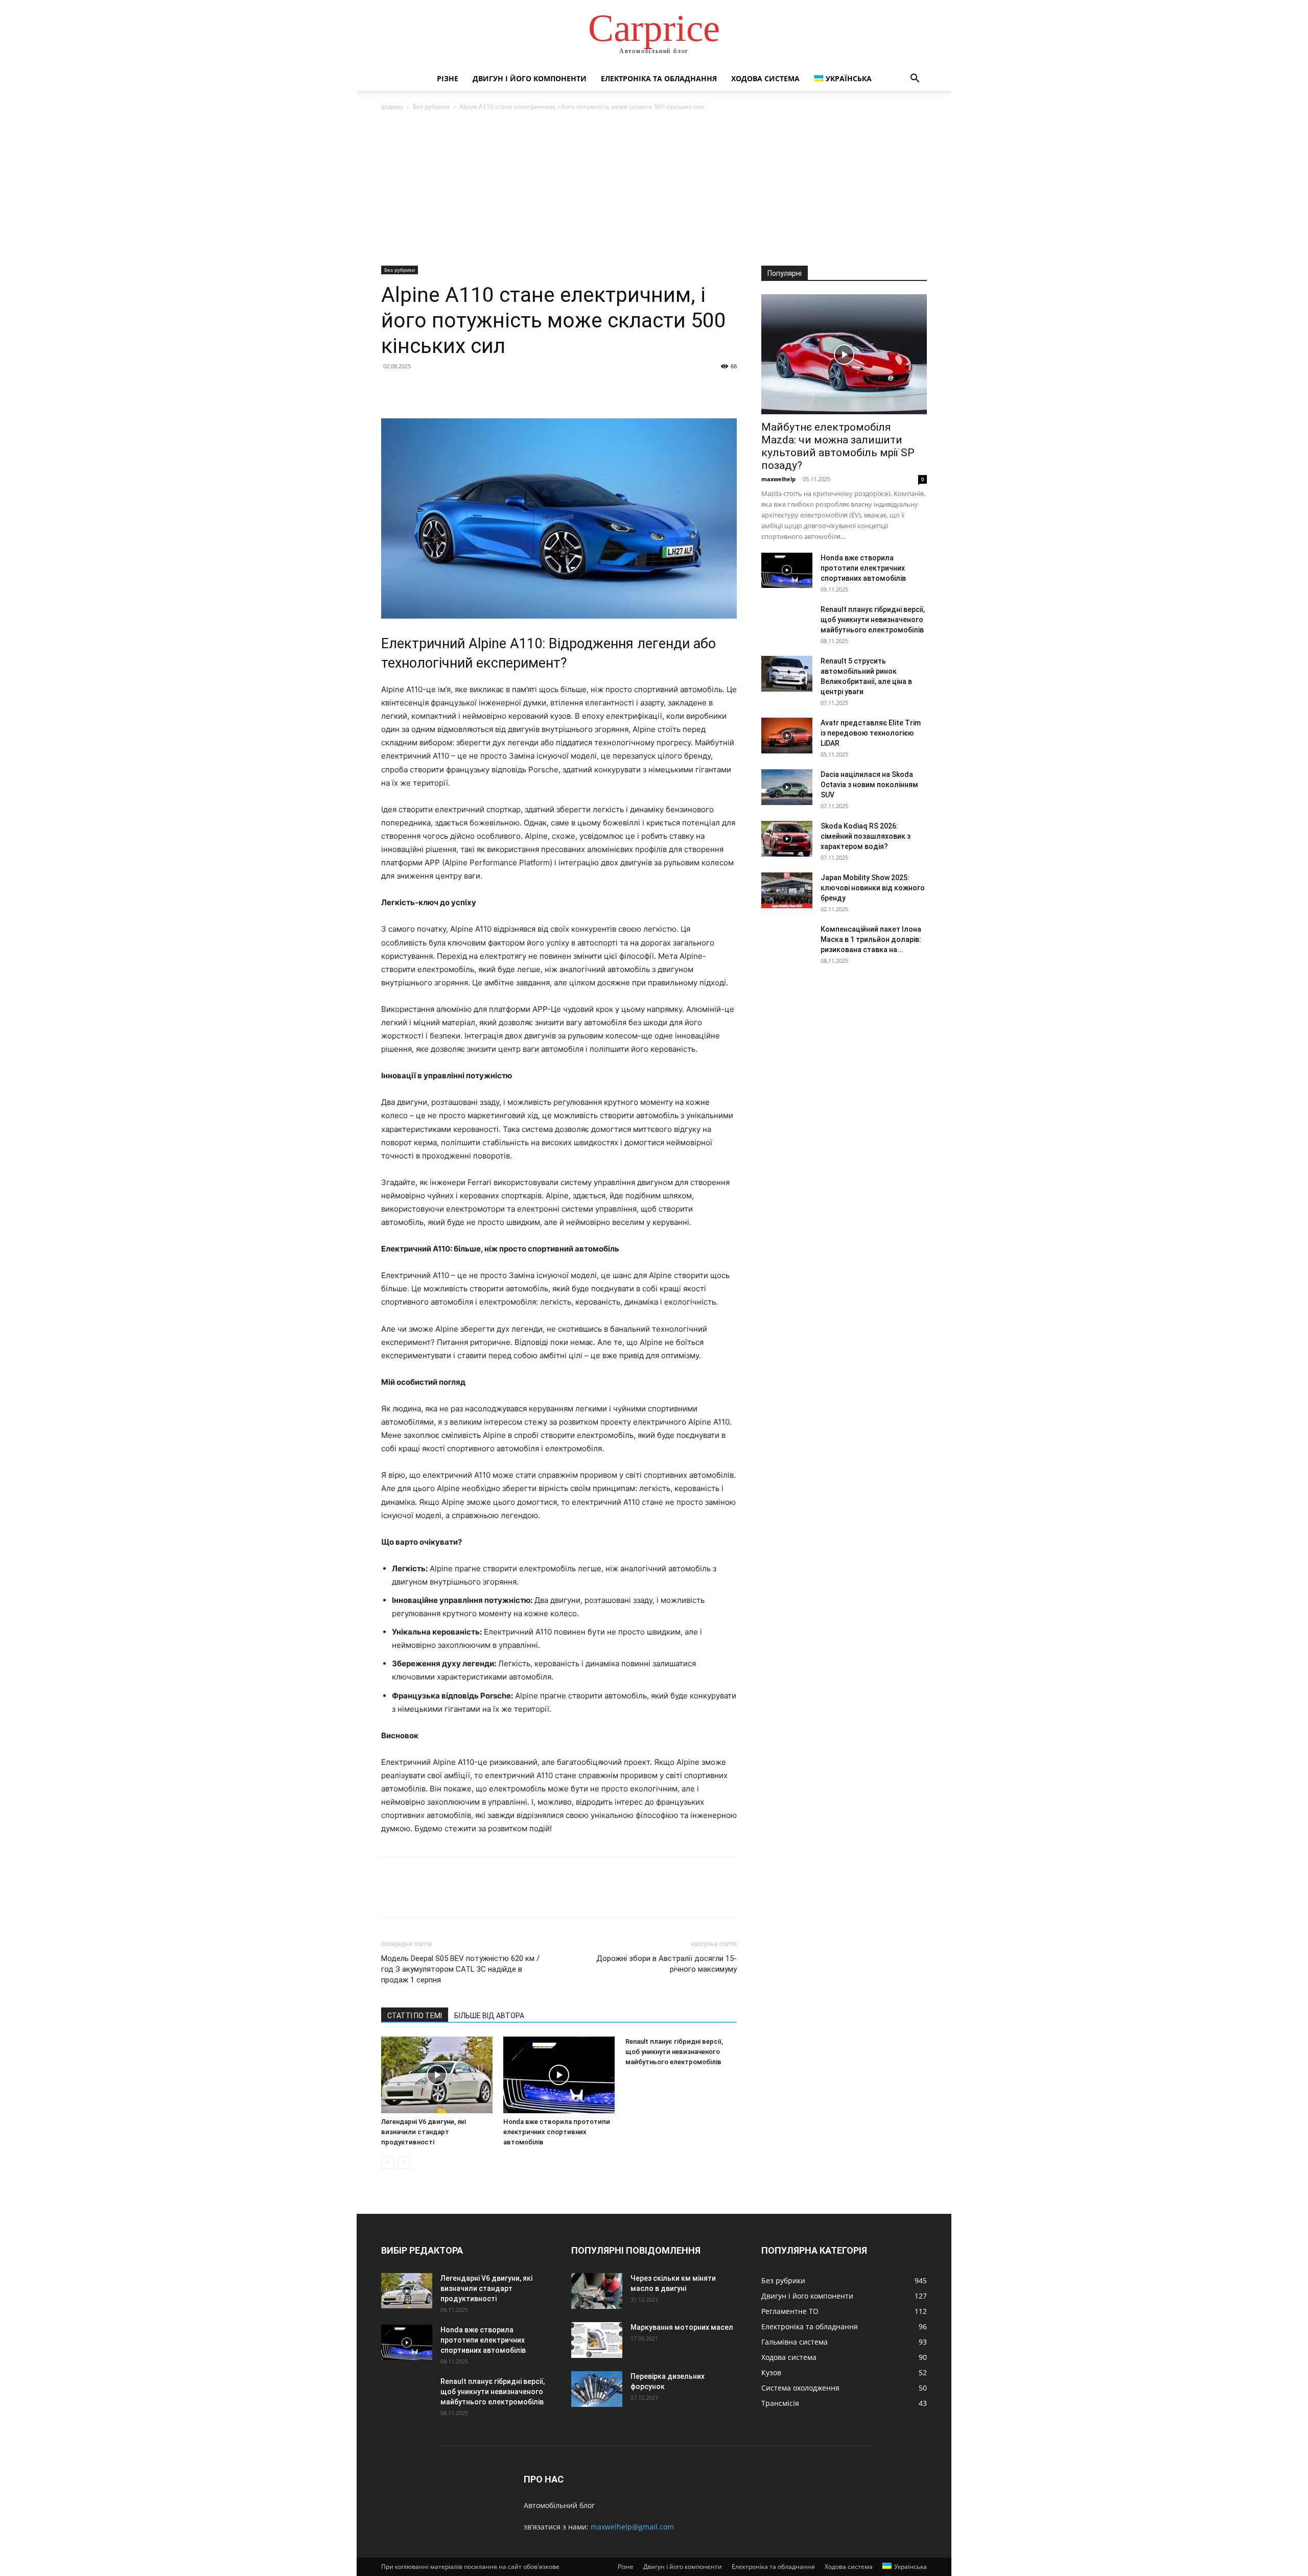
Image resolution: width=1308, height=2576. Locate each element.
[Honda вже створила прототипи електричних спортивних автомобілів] (559, 2075)
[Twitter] (415, 389)
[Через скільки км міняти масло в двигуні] (597, 2291)
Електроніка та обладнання (659, 78)
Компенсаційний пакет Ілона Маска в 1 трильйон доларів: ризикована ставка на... (871, 939)
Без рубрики (431, 107)
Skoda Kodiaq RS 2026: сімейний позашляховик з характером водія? (866, 836)
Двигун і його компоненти (530, 78)
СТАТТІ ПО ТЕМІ (415, 2016)
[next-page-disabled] (404, 2163)
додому (392, 107)
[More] (486, 389)
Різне (448, 78)
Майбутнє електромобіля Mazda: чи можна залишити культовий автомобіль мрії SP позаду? (838, 446)
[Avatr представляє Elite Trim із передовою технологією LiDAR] (787, 736)
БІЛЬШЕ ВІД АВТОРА (489, 2016)
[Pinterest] (438, 389)
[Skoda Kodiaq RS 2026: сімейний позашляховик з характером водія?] (787, 839)
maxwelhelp (778, 479)
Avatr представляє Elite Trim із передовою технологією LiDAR (871, 733)
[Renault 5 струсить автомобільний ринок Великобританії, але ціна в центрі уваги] (787, 674)
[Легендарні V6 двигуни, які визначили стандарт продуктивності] (437, 2075)
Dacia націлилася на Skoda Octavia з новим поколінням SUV (869, 785)
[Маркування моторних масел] (597, 2340)
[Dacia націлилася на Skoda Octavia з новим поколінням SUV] (787, 787)
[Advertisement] (654, 189)
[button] (915, 79)
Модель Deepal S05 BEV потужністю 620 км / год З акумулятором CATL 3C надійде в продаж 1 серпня (460, 1969)
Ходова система (765, 78)
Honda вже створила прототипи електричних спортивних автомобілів (557, 2132)
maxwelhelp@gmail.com (632, 2527)
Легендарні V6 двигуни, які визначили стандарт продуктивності (424, 2132)
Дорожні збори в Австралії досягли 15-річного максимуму (667, 1964)
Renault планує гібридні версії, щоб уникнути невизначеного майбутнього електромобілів (674, 2052)
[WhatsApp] (462, 389)
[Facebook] (391, 389)
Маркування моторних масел (682, 2327)
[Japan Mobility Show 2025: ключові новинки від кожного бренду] (787, 890)
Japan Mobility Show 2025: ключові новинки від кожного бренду (873, 888)
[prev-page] (388, 2163)
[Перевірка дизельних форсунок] (597, 2389)
